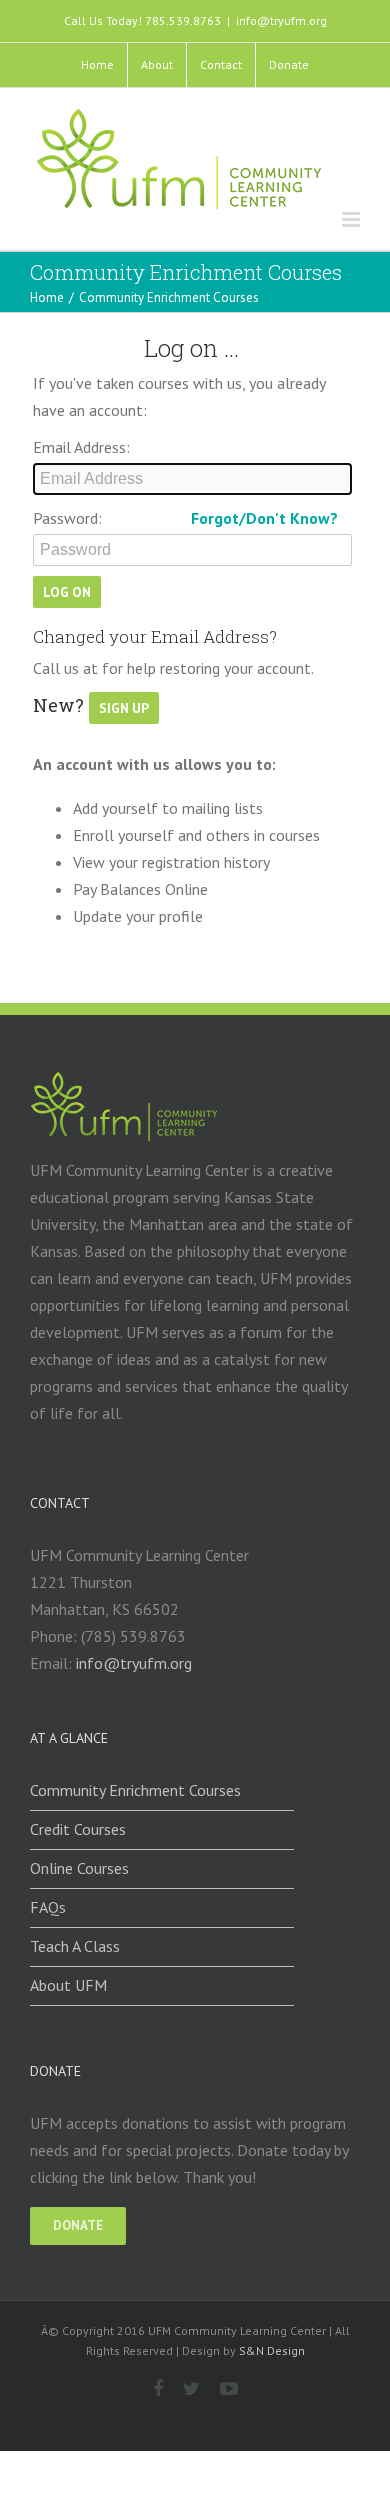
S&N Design (272, 2350)
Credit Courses (78, 1829)
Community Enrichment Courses (135, 1790)
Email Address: (81, 447)
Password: (67, 518)
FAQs (48, 1907)
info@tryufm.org (281, 20)
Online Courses (79, 1868)
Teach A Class (75, 1946)
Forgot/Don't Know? (264, 518)
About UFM (68, 1985)
